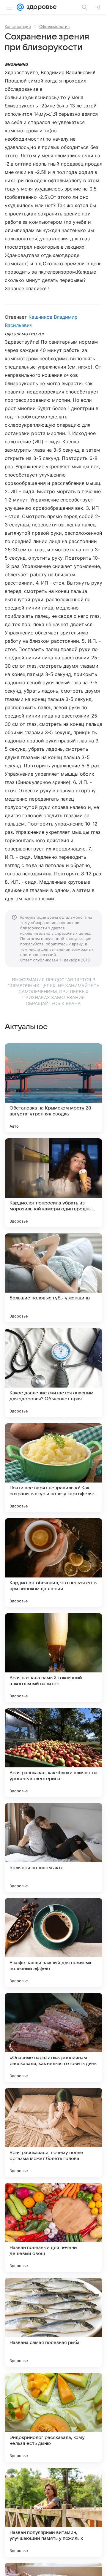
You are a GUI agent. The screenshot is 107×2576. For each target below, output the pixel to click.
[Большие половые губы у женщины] (53, 1278)
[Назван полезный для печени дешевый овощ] (53, 2227)
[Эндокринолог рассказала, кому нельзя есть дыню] (53, 2417)
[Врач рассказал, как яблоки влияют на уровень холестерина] (53, 1753)
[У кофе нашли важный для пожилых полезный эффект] (53, 1942)
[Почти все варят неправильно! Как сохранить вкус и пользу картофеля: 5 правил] (53, 1468)
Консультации (18, 26)
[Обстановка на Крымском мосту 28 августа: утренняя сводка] (53, 1088)
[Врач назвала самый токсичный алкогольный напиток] (53, 1658)
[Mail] (20, 7)
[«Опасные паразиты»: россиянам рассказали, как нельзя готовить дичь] (53, 2037)
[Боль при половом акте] (53, 1848)
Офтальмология (54, 26)
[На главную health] (40, 7)
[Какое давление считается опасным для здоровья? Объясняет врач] (53, 1373)
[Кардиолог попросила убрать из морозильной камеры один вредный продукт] (53, 1183)
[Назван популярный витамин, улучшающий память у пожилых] (53, 2512)
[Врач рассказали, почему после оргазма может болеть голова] (53, 2132)
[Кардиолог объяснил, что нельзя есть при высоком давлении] (53, 1563)
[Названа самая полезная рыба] (53, 2322)
